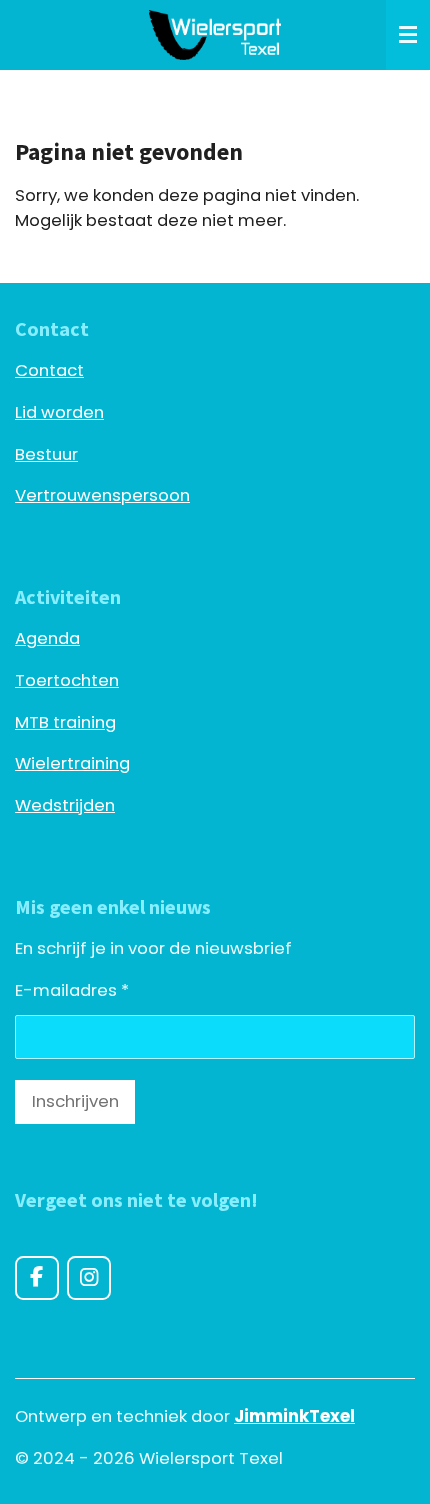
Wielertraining (72, 763)
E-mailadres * (72, 990)
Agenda (47, 638)
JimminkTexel (294, 1416)
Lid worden (59, 412)
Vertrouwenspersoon (102, 495)
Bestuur (46, 454)
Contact (49, 370)
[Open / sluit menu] (408, 35)
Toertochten (67, 680)
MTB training (65, 722)
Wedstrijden (65, 805)
